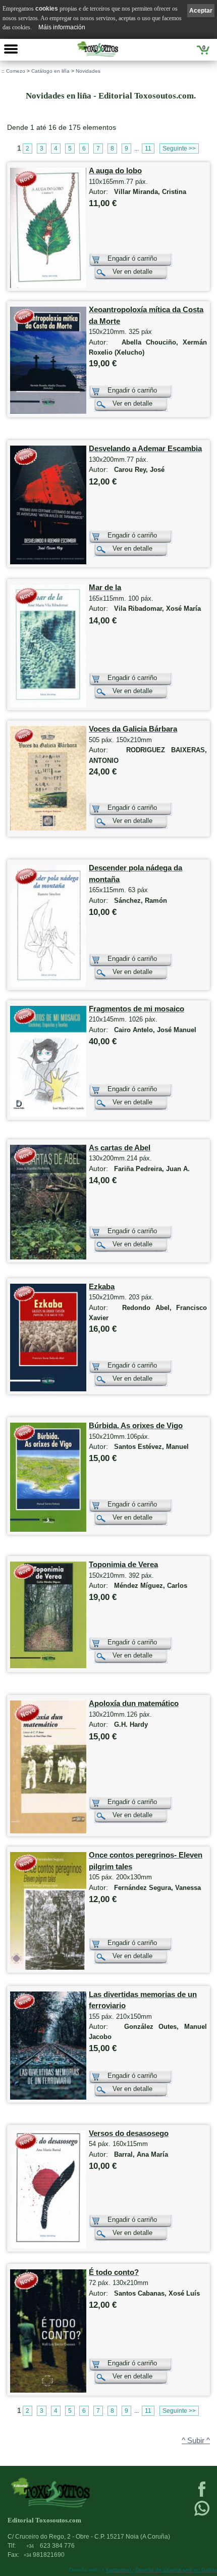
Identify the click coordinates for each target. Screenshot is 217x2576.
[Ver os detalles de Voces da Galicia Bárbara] (48, 828)
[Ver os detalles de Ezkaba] (48, 1389)
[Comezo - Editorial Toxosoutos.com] (98, 49)
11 (148, 149)
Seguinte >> (179, 149)
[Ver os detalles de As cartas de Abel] (48, 1257)
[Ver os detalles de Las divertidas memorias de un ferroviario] (48, 2097)
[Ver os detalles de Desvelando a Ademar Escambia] (48, 562)
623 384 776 (50, 2546)
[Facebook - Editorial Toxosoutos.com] (202, 2496)
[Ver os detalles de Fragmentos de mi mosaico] (48, 1115)
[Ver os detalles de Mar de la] (48, 705)
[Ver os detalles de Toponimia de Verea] (48, 1666)
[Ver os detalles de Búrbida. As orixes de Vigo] (48, 1529)
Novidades (88, 71)
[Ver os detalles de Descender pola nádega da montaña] (48, 985)
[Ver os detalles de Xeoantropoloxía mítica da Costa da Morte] (48, 411)
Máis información (62, 27)
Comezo (16, 71)
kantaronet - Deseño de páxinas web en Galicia (161, 2570)
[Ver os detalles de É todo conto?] (48, 2390)
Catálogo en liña (50, 71)
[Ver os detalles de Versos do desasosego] (48, 2246)
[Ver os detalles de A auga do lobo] (48, 286)
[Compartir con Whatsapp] (202, 2515)
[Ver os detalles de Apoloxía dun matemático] (48, 1831)
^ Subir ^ (196, 2441)
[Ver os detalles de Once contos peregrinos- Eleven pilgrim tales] (48, 1967)
